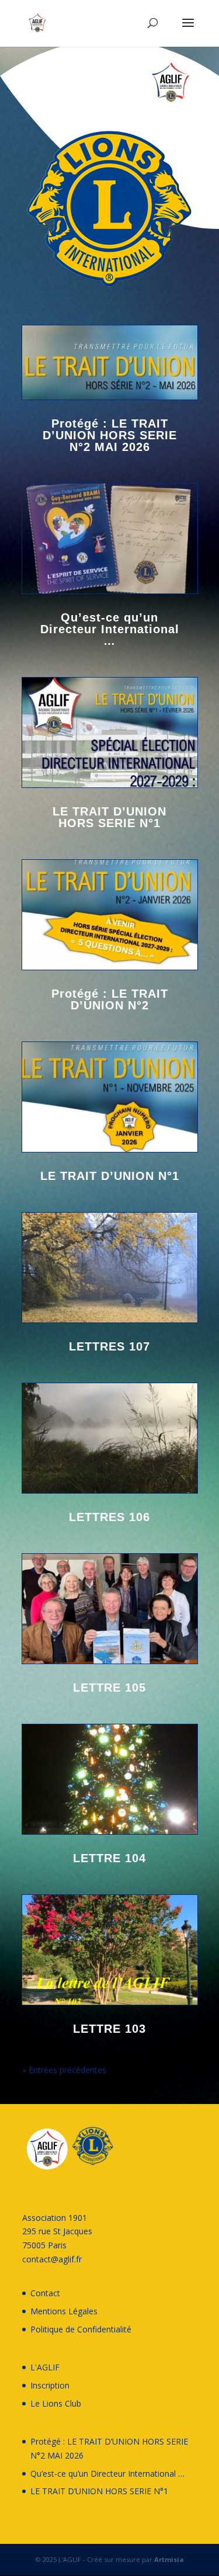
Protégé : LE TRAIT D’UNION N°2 (110, 999)
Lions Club (62, 2403)
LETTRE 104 (109, 1858)
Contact (45, 2293)
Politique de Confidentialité (81, 2329)
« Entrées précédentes (64, 2070)
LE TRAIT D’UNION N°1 (110, 1176)
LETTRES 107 (109, 1346)
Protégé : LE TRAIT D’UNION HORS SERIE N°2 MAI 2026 (110, 435)
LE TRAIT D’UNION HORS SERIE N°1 (109, 817)
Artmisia (169, 2559)
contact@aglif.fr (52, 2259)
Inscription (50, 2385)
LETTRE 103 (109, 2029)
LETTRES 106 (109, 1517)
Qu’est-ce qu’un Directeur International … (110, 629)
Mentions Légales (64, 2311)
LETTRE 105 (109, 1688)
